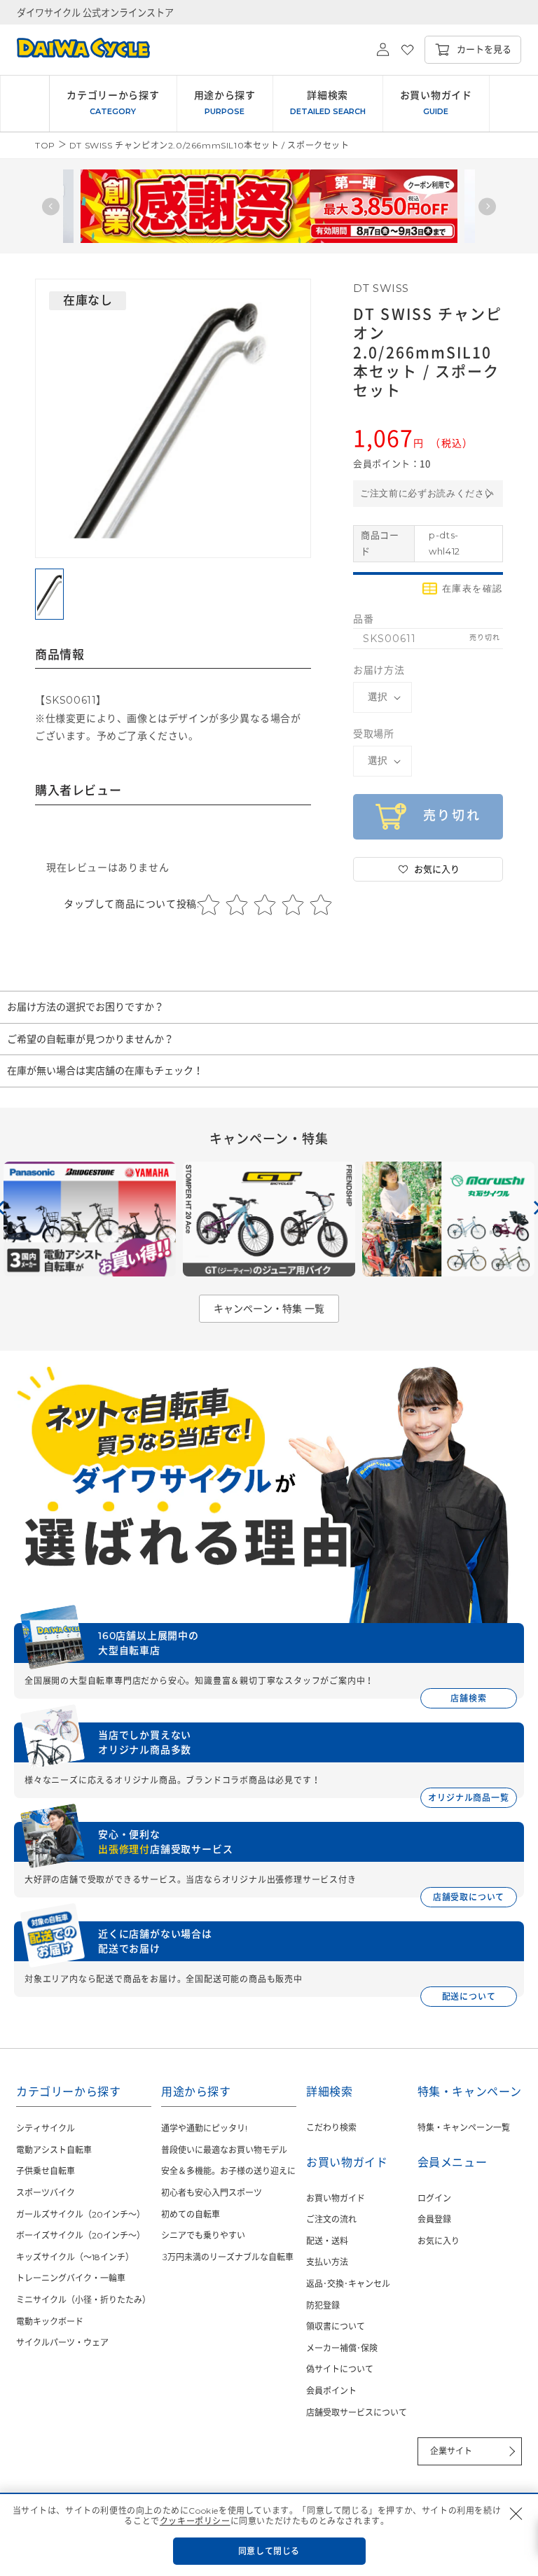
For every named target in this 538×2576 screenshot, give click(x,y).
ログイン (434, 2198)
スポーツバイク (46, 2193)
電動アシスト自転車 (54, 2150)
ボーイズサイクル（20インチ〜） (81, 2235)
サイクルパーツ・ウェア (62, 2342)
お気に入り (439, 2241)
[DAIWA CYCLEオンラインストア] (75, 50)
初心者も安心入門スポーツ (212, 2193)
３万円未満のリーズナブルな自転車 (227, 2257)
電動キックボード (50, 2321)
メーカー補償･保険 (342, 2348)
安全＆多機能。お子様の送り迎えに (228, 2171)
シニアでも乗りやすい (203, 2235)
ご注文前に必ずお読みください (427, 493)
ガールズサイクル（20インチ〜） (81, 2214)
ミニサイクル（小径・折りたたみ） (83, 2300)
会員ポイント (331, 2391)
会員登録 (434, 2219)
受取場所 (373, 734)
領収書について (336, 2326)
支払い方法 (327, 2262)
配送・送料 (327, 2241)
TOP (45, 145)
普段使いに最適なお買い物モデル (224, 2150)
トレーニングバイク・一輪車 (71, 2278)
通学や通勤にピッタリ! (204, 2128)
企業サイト (451, 2451)
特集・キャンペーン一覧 (464, 2128)
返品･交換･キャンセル (348, 2284)
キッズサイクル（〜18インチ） (75, 2257)
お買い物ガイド (336, 2198)
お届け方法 (379, 670)
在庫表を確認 (473, 589)
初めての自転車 (191, 2214)
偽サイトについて (340, 2369)
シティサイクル (46, 2128)
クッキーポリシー (195, 2521)
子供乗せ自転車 (46, 2171)
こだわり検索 (331, 2128)
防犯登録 (323, 2305)
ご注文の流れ (331, 2219)
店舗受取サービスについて (357, 2413)
